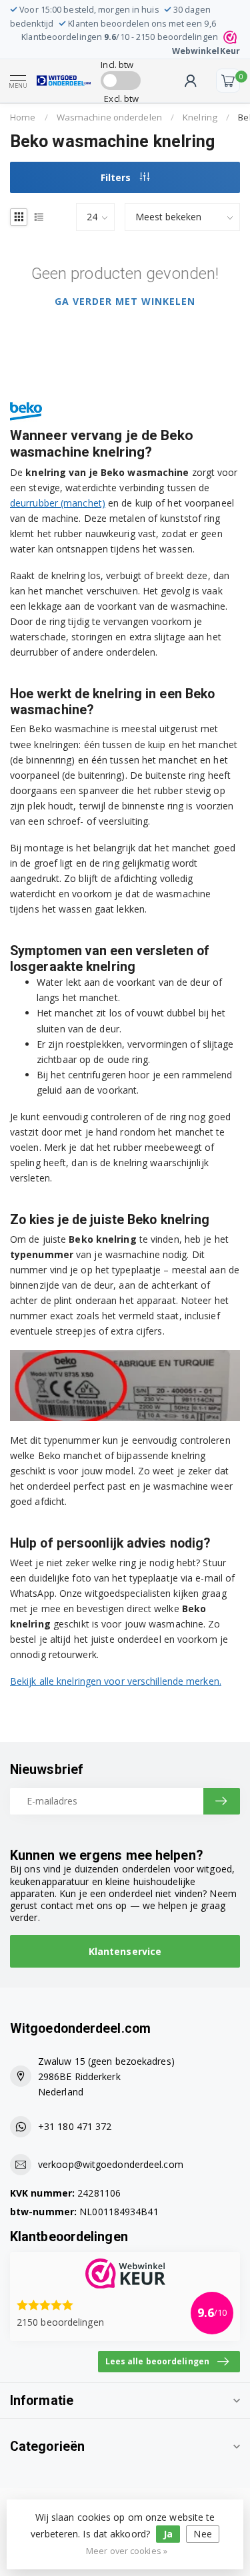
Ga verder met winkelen (125, 301)
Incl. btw (117, 65)
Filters (117, 177)
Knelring (200, 117)
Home (23, 117)
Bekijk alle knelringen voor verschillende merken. (116, 1681)
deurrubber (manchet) (58, 503)
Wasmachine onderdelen (109, 117)
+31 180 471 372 (75, 2126)
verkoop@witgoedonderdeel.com (111, 2164)
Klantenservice (125, 1951)
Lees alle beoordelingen (157, 2361)
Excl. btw (121, 99)
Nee (202, 2534)
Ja (168, 2534)
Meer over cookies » (127, 2551)
